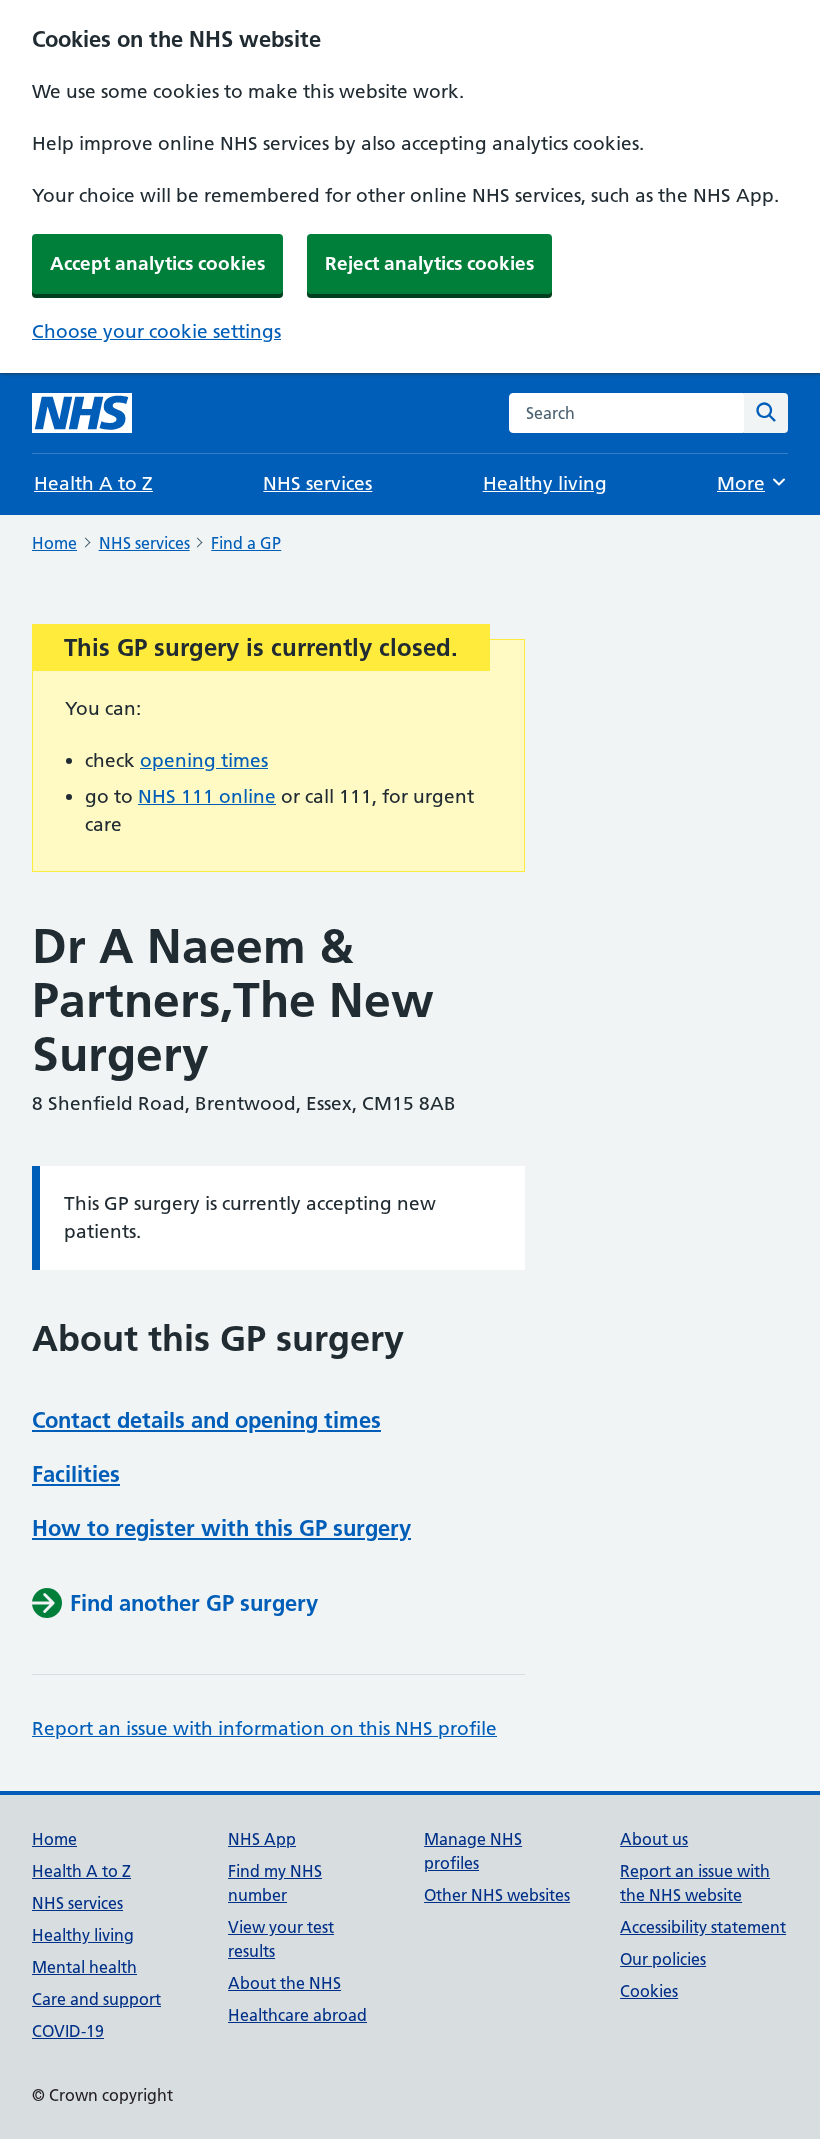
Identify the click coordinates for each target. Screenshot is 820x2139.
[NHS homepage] (82, 413)
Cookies (649, 1991)
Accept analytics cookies (157, 263)
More (752, 483)
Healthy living (545, 483)
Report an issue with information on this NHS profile (264, 1728)
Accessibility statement (703, 1927)
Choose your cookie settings (156, 331)
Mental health (84, 1967)
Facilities (76, 1474)
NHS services (317, 483)
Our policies (663, 1959)
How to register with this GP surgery (221, 1528)
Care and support (96, 1999)
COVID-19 (68, 2031)
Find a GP (246, 543)
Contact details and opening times (206, 1420)
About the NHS (284, 1983)
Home (54, 543)
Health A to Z (93, 483)
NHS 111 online (207, 796)
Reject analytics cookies (429, 263)
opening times (204, 760)
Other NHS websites (497, 1895)
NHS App (262, 1839)
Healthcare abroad (297, 2015)
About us (654, 1839)
